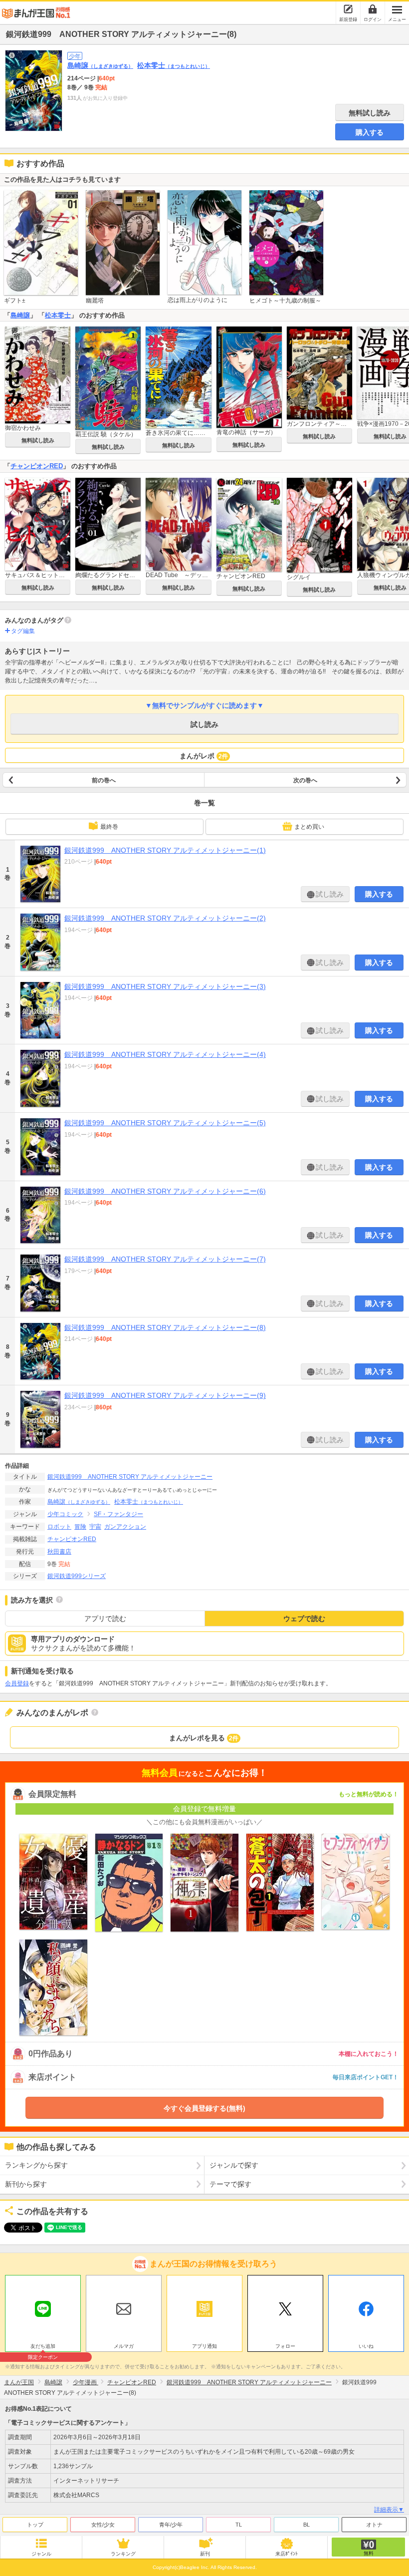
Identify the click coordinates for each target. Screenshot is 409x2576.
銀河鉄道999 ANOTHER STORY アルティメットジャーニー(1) (165, 850)
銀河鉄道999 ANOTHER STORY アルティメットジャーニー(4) (165, 1054)
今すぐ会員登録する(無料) (204, 2108)
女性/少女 (103, 2525)
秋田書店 (59, 1552)
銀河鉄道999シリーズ (77, 1576)
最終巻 (109, 827)
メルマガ (124, 2346)
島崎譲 (100, 65)
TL (239, 2525)
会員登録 (17, 1683)
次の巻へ (305, 780)
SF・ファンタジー (118, 1514)
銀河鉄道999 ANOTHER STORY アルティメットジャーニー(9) (165, 1395)
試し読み (204, 724)
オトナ (374, 2525)
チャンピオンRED (37, 466)
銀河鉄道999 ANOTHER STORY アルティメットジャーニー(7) (165, 1259)
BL (307, 2525)
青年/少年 (171, 2525)
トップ (35, 2525)
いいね (366, 2346)
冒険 (80, 1527)
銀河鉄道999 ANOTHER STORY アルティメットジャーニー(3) (165, 986)
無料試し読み (370, 113)
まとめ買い (309, 827)
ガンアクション (125, 1527)
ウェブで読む (304, 1618)
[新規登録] (348, 9)
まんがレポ (204, 756)
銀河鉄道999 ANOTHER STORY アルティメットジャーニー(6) (165, 1191)
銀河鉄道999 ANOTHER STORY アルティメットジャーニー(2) (165, 918)
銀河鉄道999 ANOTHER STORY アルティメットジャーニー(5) (165, 1123)
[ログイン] (373, 9)
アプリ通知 (204, 2346)
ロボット (59, 1527)
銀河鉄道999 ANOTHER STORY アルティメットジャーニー (130, 1477)
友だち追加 (43, 2347)
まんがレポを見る (204, 1738)
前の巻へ (104, 780)
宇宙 (95, 1527)
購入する (370, 132)
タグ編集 (23, 631)
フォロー (285, 2346)
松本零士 (174, 65)
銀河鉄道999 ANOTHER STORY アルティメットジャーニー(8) (165, 1327)
